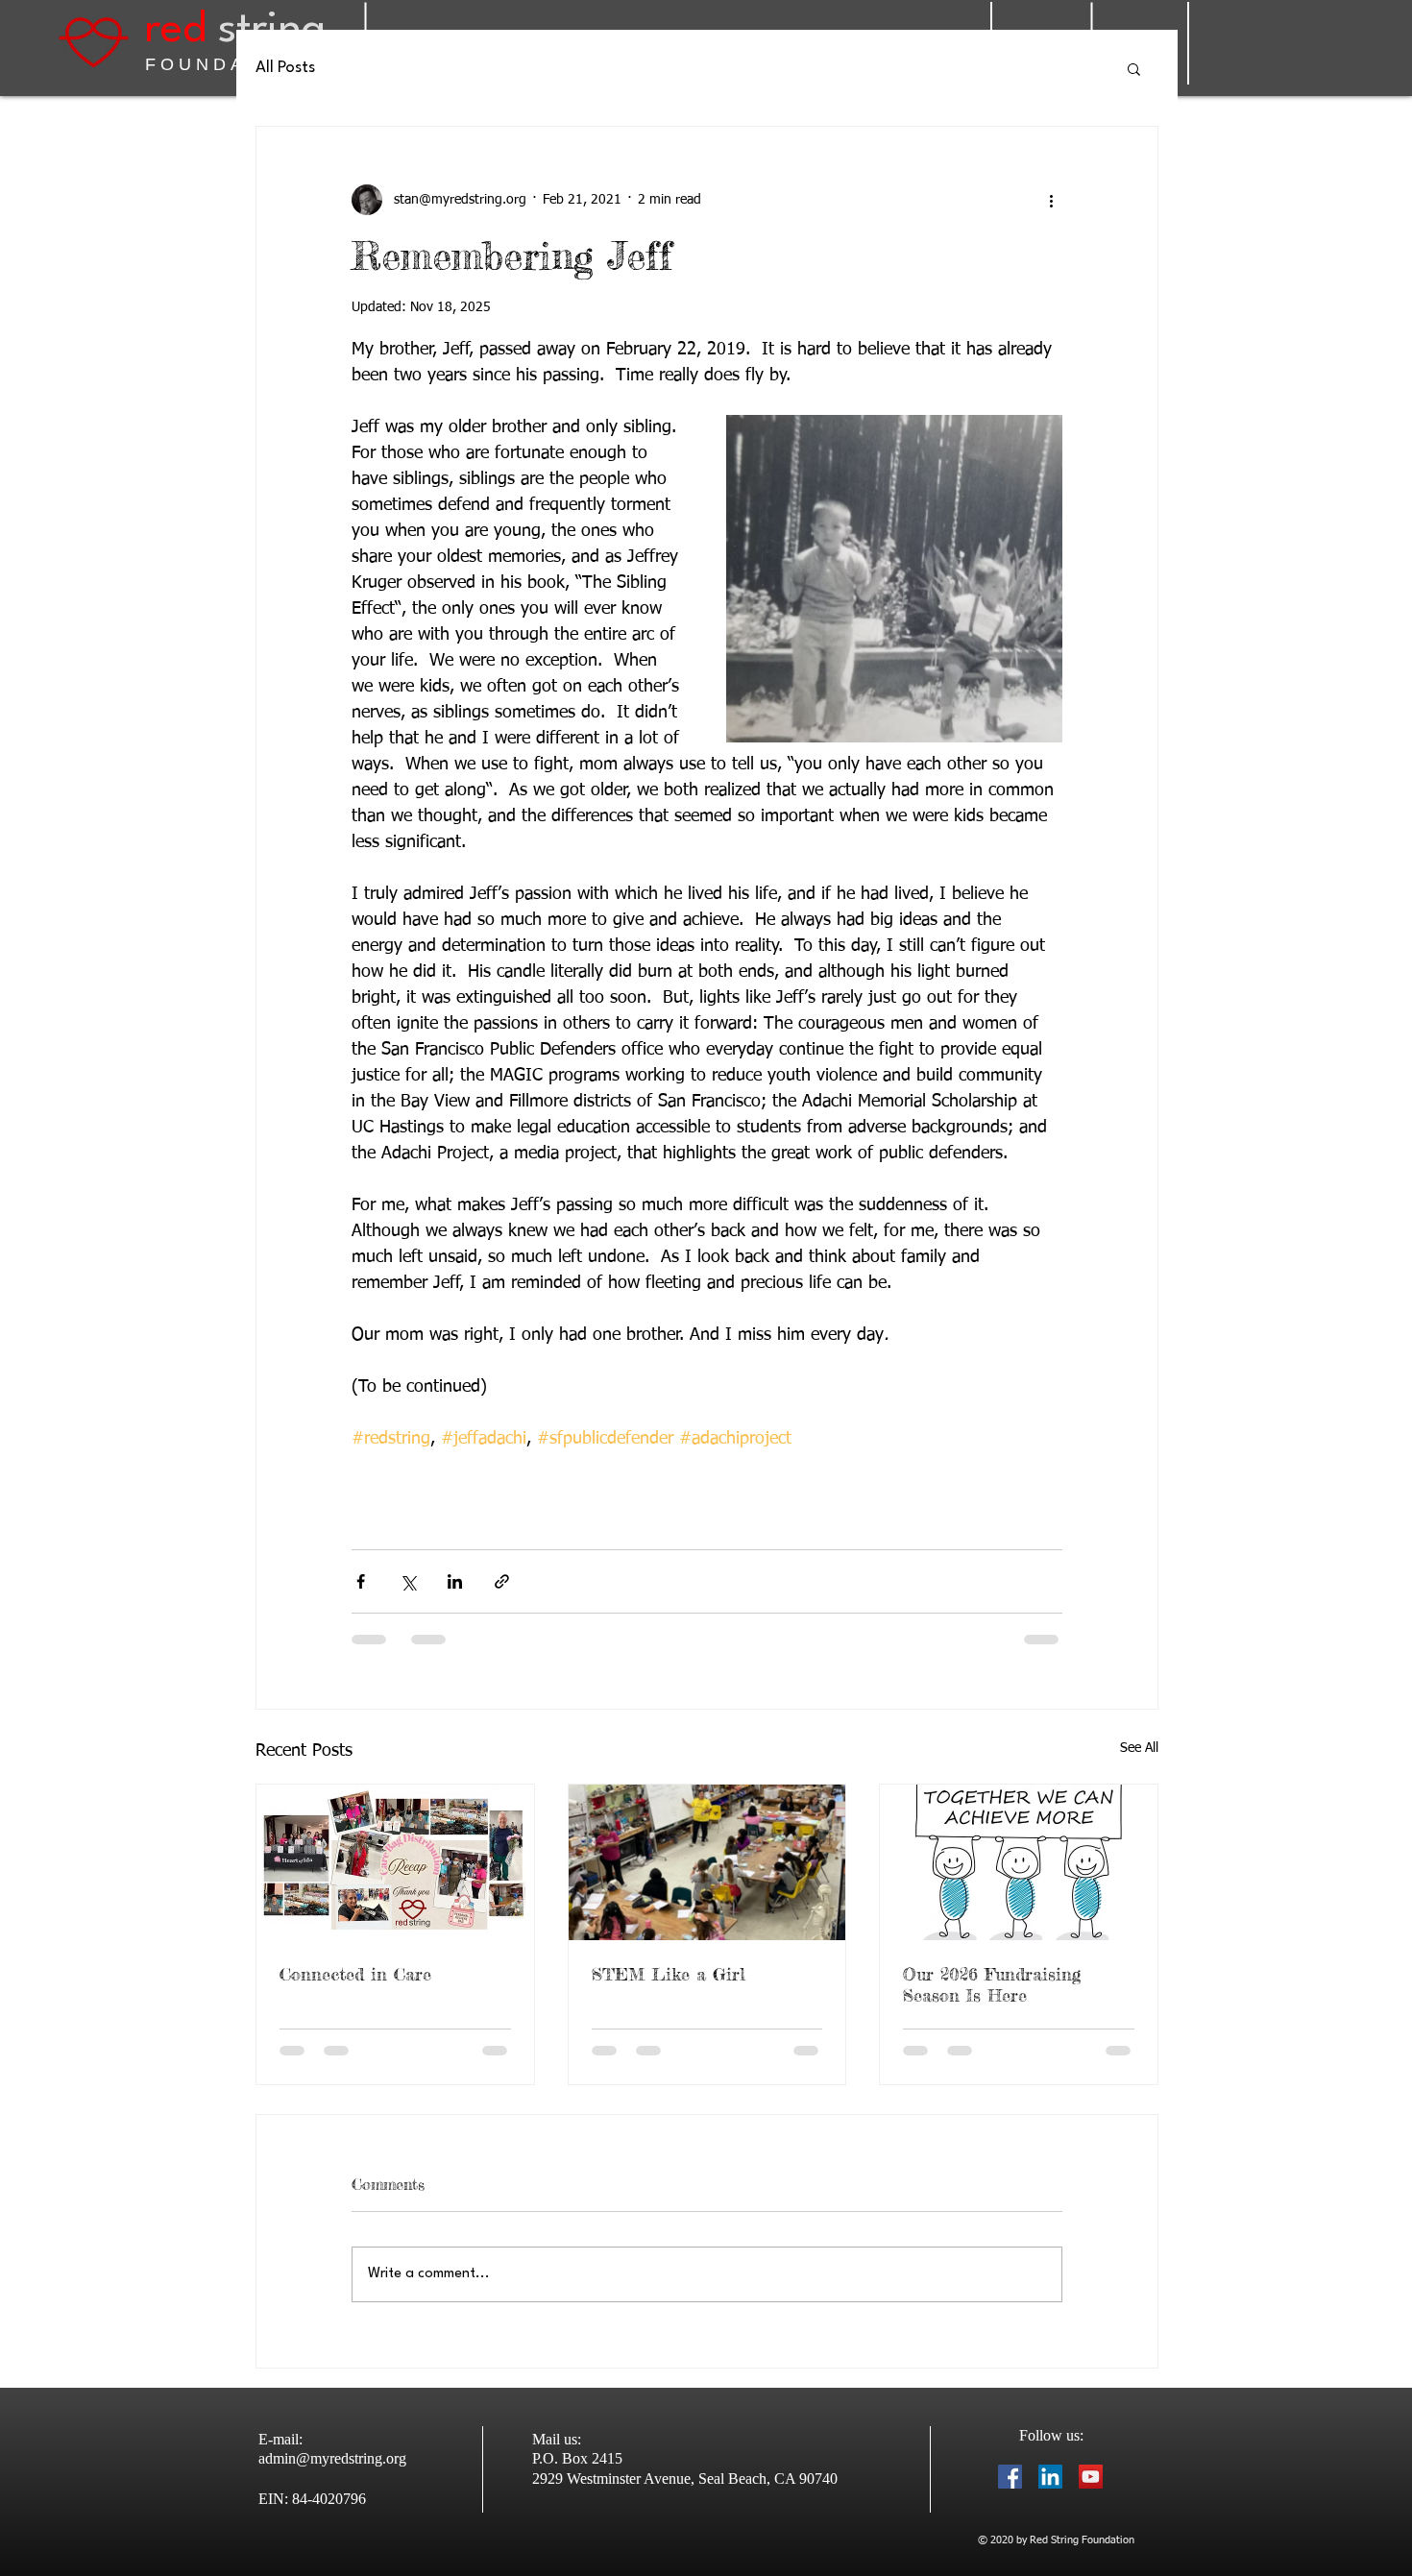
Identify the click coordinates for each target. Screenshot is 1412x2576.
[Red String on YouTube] (1091, 2477)
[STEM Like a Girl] (707, 1862)
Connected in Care (355, 1974)
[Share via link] (502, 1581)
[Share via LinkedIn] (455, 1581)
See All (1139, 1748)
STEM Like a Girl (669, 1974)
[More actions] (1051, 200)
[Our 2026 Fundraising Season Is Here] (1019, 1862)
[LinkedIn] (1050, 2477)
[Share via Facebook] (361, 1581)
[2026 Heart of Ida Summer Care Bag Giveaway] (395, 1862)
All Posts (285, 68)
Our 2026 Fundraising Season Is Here (992, 1984)
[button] (1134, 68)
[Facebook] (1010, 2477)
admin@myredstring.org (332, 2458)
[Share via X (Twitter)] (408, 1581)
